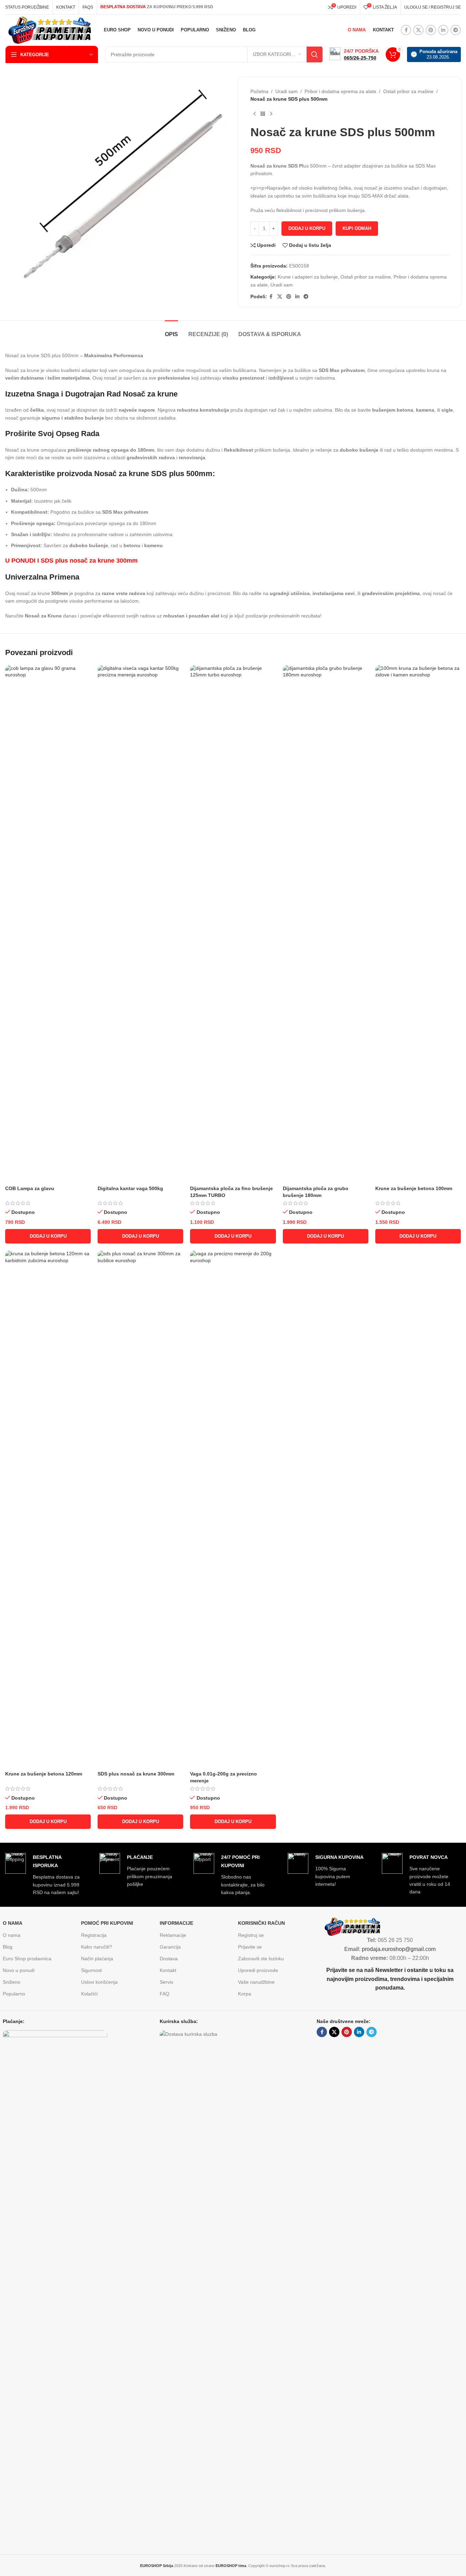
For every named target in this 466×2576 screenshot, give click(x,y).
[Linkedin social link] (443, 30)
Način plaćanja (97, 1959)
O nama (12, 1935)
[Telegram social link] (456, 30)
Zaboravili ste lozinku (261, 1959)
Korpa (245, 1994)
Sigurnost (91, 1970)
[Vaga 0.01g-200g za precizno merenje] (233, 1509)
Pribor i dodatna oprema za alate (340, 91)
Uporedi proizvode (258, 1970)
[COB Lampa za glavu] (48, 924)
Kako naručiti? (97, 1947)
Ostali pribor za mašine (408, 91)
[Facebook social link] (406, 30)
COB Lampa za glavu (30, 1188)
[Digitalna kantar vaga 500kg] (140, 924)
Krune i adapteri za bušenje (308, 277)
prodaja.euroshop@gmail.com (399, 1949)
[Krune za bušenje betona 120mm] (48, 1509)
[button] (48, 1236)
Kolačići (89, 1994)
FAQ (165, 1994)
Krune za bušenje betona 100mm (414, 1188)
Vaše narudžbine (256, 1982)
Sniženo (12, 1982)
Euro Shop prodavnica (27, 1959)
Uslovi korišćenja (99, 1982)
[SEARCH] (315, 54)
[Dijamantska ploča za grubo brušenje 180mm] (326, 924)
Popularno (14, 1994)
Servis (166, 1982)
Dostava (169, 1959)
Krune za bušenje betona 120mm (44, 1774)
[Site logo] (48, 30)
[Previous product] (255, 114)
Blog (8, 1947)
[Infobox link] (354, 54)
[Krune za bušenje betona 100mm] (418, 924)
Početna (259, 91)
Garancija (170, 1947)
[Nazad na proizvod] (263, 114)
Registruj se (251, 1935)
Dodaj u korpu (307, 228)
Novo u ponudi (19, 1970)
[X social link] (418, 30)
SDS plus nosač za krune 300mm (136, 1774)
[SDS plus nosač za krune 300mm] (140, 1509)
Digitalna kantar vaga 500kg (130, 1188)
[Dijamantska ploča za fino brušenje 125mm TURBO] (233, 924)
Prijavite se (250, 1947)
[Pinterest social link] (431, 30)
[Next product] (271, 114)
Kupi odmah (357, 228)
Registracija (94, 1935)
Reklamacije (173, 1935)
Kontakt (168, 1970)
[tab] (171, 331)
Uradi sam (286, 91)
